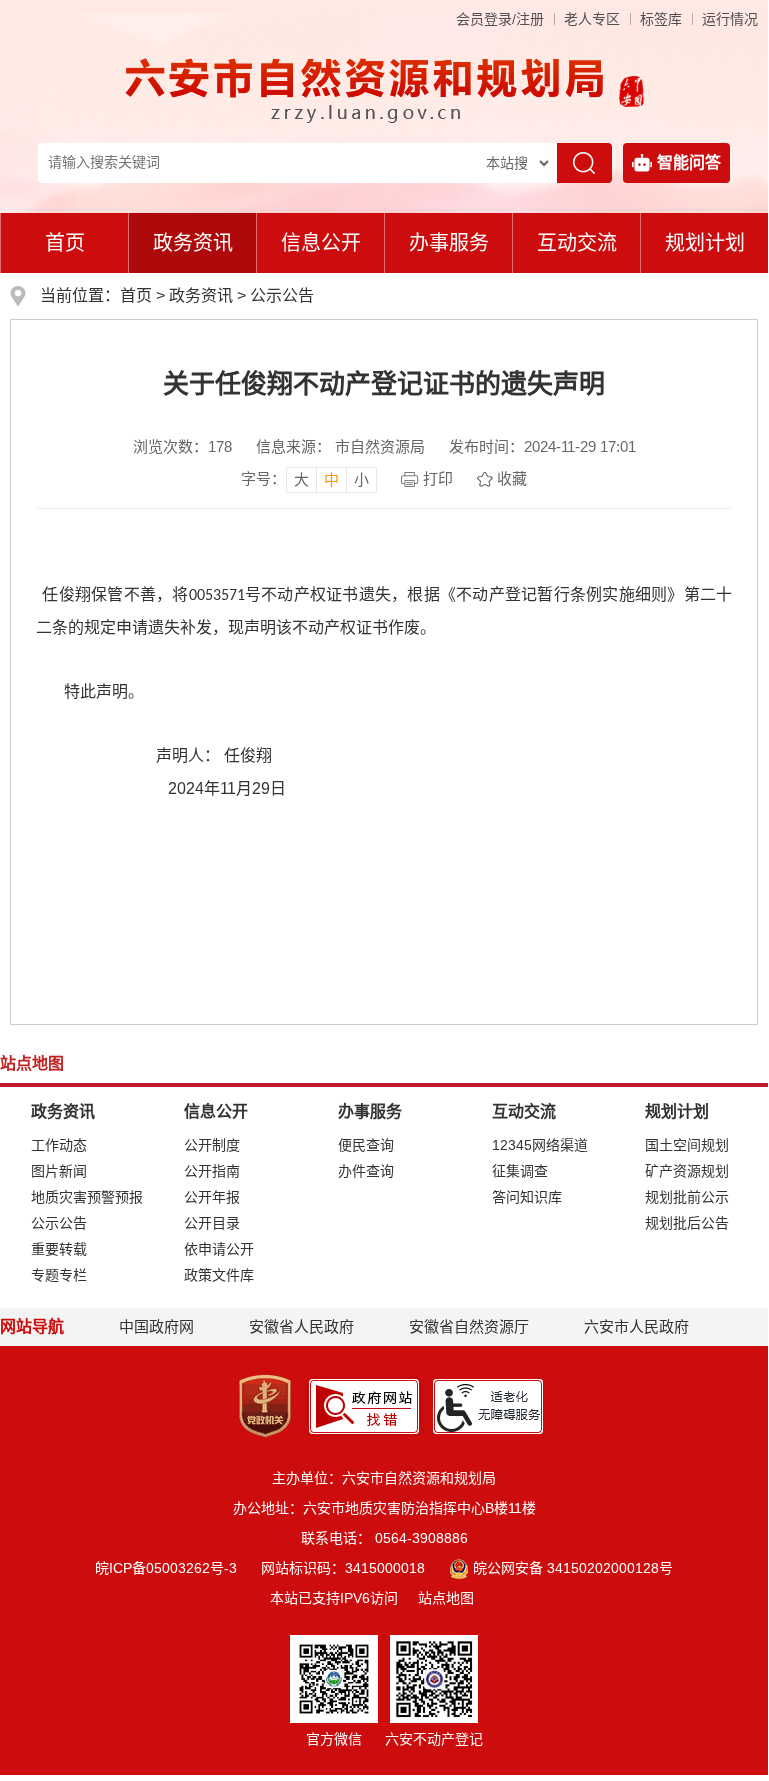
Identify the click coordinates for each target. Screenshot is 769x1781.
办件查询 (366, 1171)
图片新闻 (59, 1171)
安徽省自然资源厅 (469, 1326)
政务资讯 (193, 243)
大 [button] (301, 479)
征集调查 (520, 1171)
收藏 (512, 478)
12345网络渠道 (540, 1145)
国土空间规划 (687, 1145)
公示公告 (282, 295)
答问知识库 (527, 1197)
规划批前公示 (687, 1197)
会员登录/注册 (500, 19)
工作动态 (59, 1145)
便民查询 (366, 1145)
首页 (65, 243)
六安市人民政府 (636, 1326)
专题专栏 (59, 1275)
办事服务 (449, 243)
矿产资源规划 (687, 1171)
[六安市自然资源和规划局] (367, 89)
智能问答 (689, 162)
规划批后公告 (687, 1223)
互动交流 (577, 243)
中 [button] (331, 479)
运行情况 (730, 19)
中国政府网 (156, 1326)
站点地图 (446, 1598)
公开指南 (212, 1171)
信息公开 (321, 243)
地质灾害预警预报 (87, 1197)
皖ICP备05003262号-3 (166, 1568)
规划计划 (705, 243)
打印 (438, 478)
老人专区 (592, 19)
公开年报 (212, 1197)
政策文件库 (219, 1275)
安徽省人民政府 (301, 1326)
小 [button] (361, 479)
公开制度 (212, 1145)
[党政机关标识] (265, 1405)
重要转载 (59, 1249)
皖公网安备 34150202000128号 (573, 1568)
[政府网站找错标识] (364, 1405)
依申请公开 (219, 1249)
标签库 (661, 19)
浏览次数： (182, 446)
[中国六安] (631, 89)
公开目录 (212, 1223)
